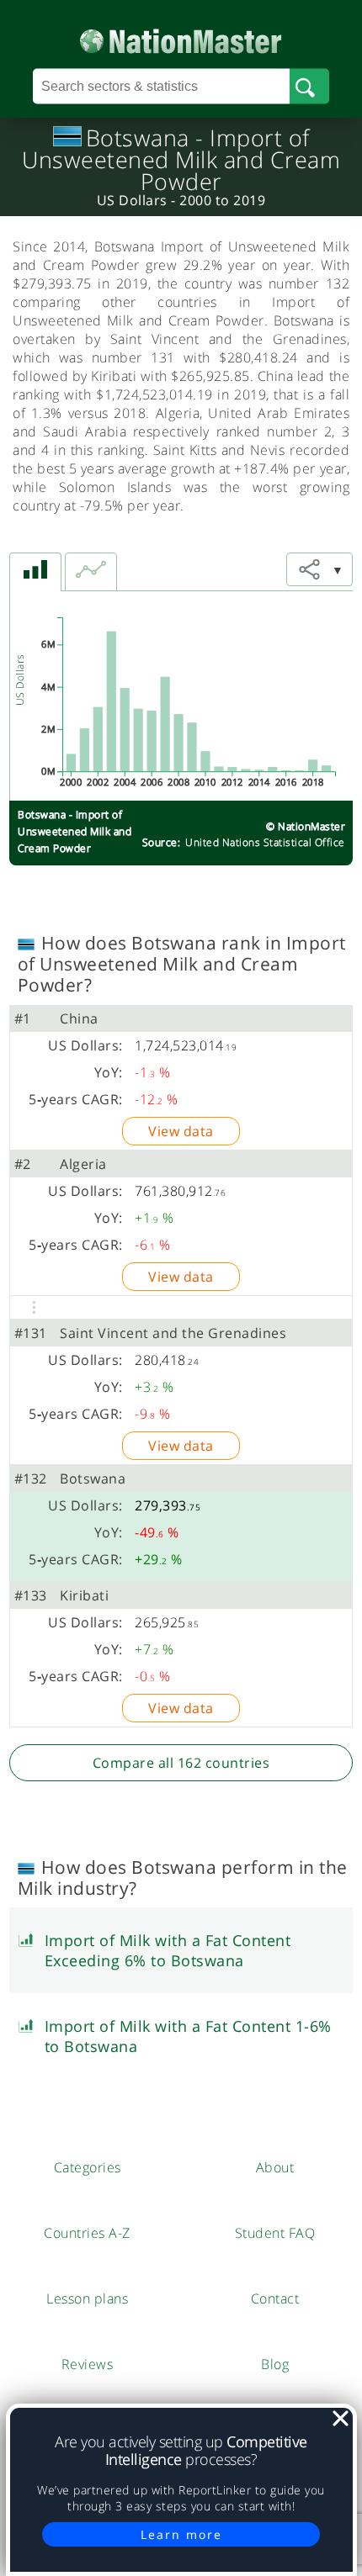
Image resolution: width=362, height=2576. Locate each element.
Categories (88, 2167)
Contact (275, 2298)
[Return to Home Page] (181, 37)
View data (181, 1131)
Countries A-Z (87, 2233)
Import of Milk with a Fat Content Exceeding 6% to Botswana (168, 1950)
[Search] (309, 87)
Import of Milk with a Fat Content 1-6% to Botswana (188, 2036)
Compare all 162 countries (181, 1763)
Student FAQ (275, 2233)
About (275, 2167)
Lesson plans (87, 2298)
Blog (275, 2364)
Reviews (88, 2364)
